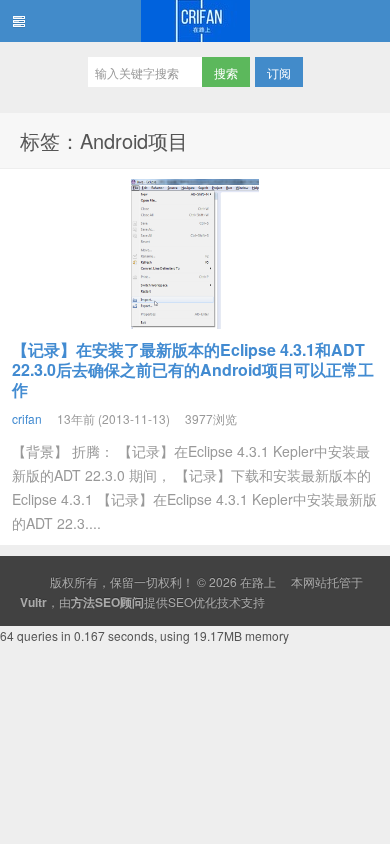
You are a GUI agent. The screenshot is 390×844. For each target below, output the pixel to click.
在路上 (195, 21)
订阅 (279, 72)
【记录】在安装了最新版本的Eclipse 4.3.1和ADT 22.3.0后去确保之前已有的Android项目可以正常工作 (193, 369)
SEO (180, 601)
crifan (27, 418)
